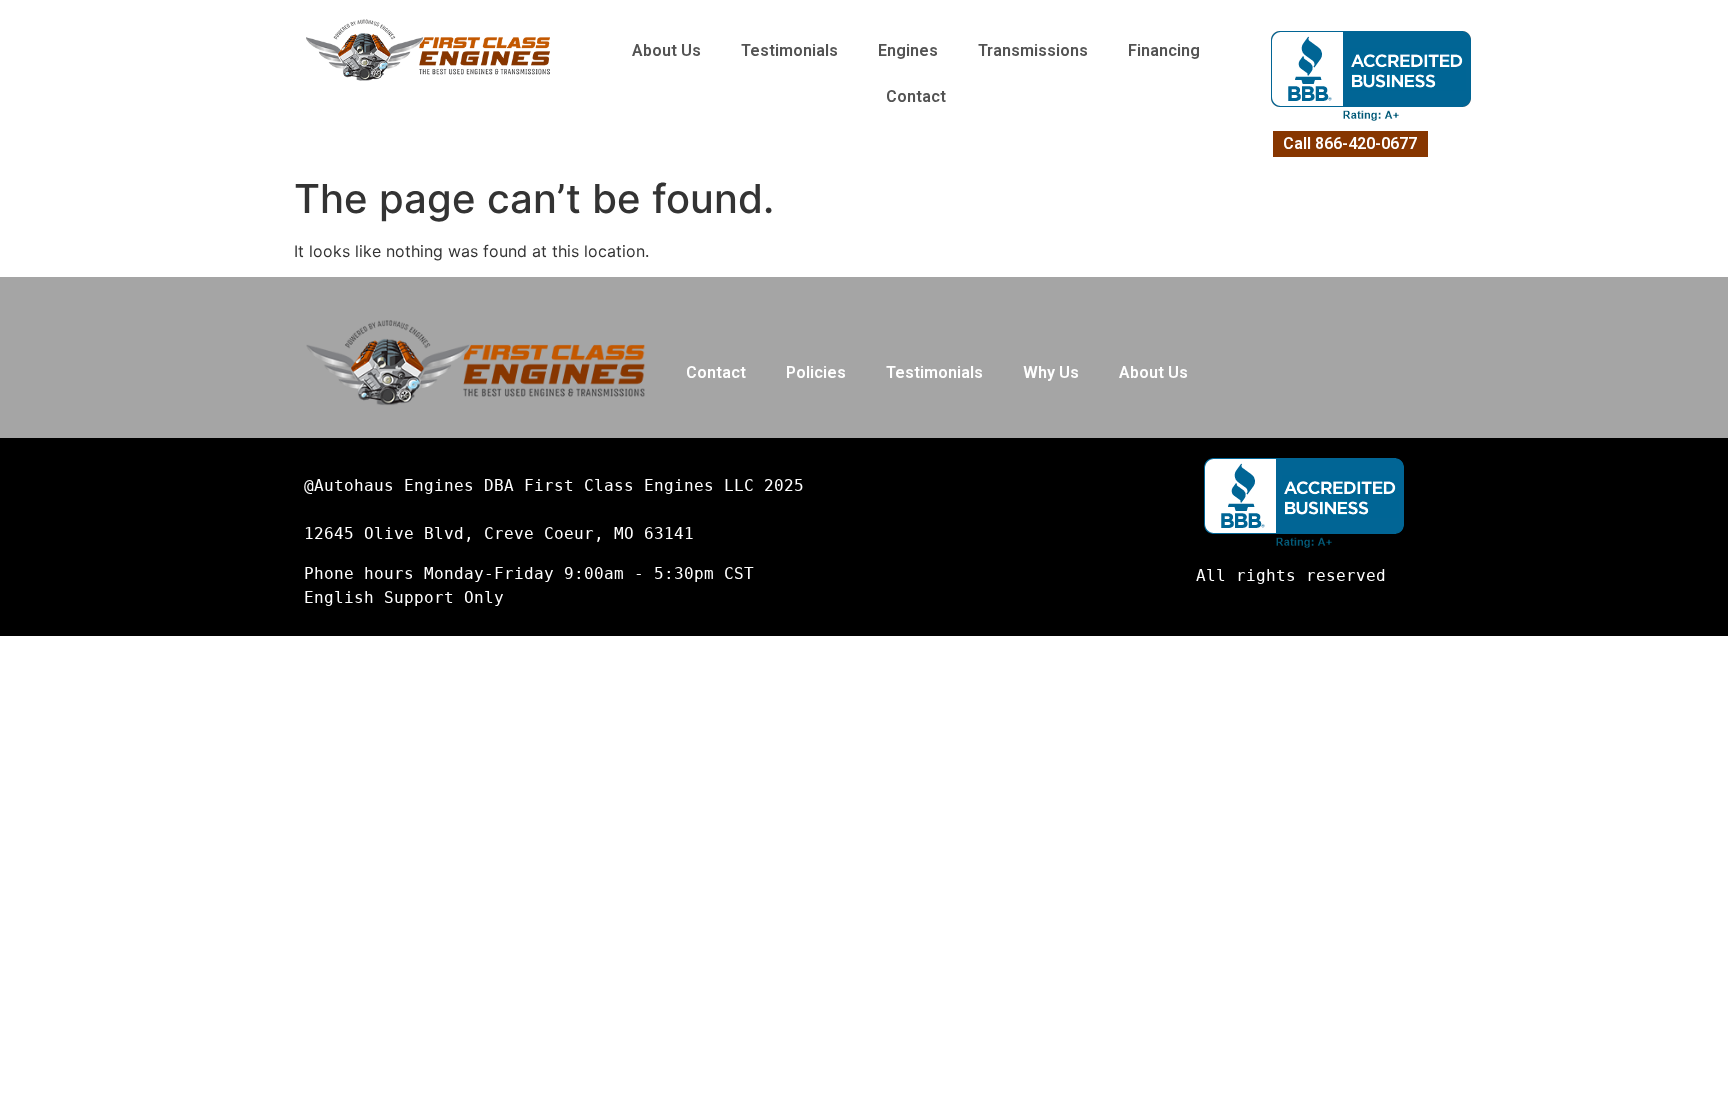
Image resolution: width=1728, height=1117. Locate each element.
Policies (816, 372)
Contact (916, 96)
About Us (666, 50)
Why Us (1051, 372)
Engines (908, 50)
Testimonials (789, 50)
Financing (1164, 50)
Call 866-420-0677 (1350, 143)
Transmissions (1033, 50)
